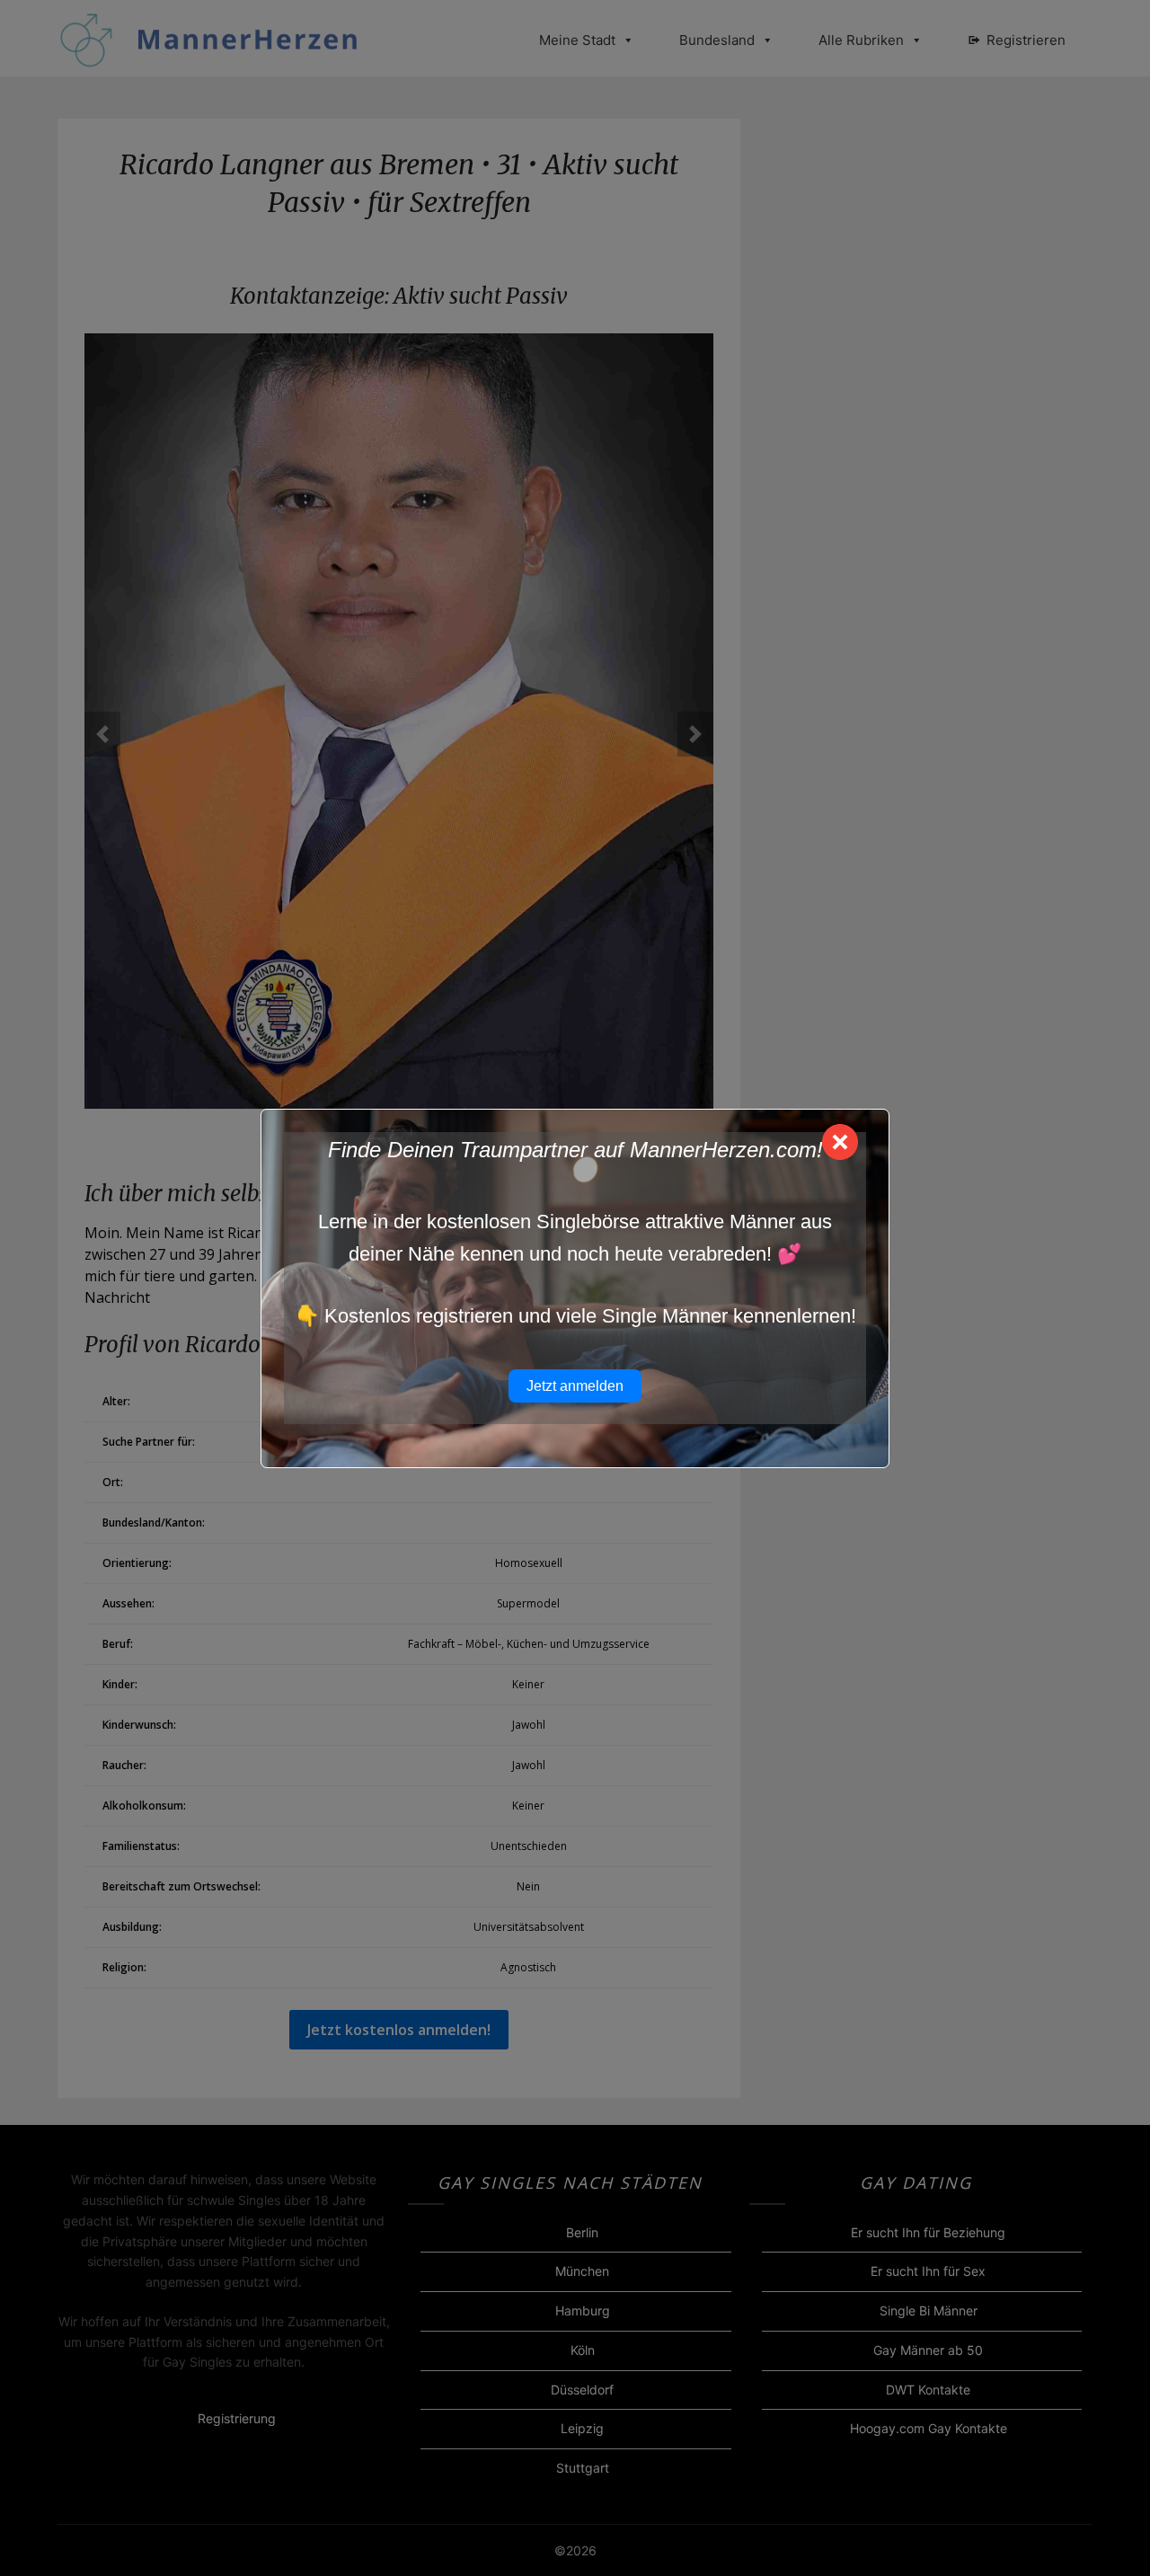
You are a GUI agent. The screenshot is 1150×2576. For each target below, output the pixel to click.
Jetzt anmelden (575, 1386)
